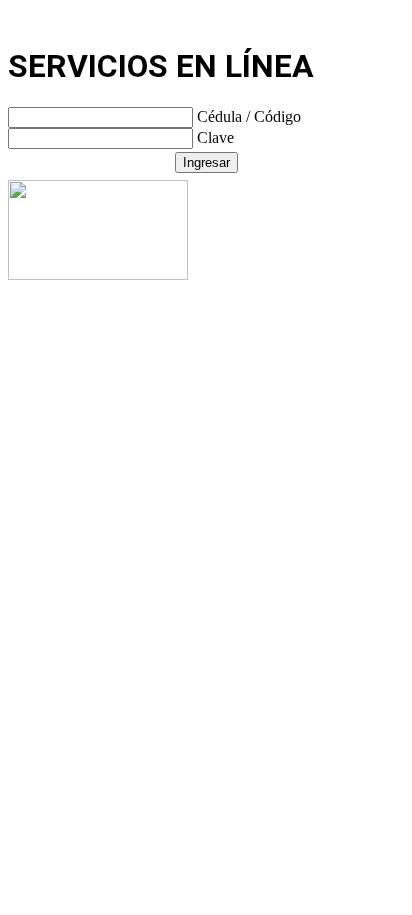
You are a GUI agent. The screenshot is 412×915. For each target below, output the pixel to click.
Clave (215, 137)
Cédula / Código (249, 116)
